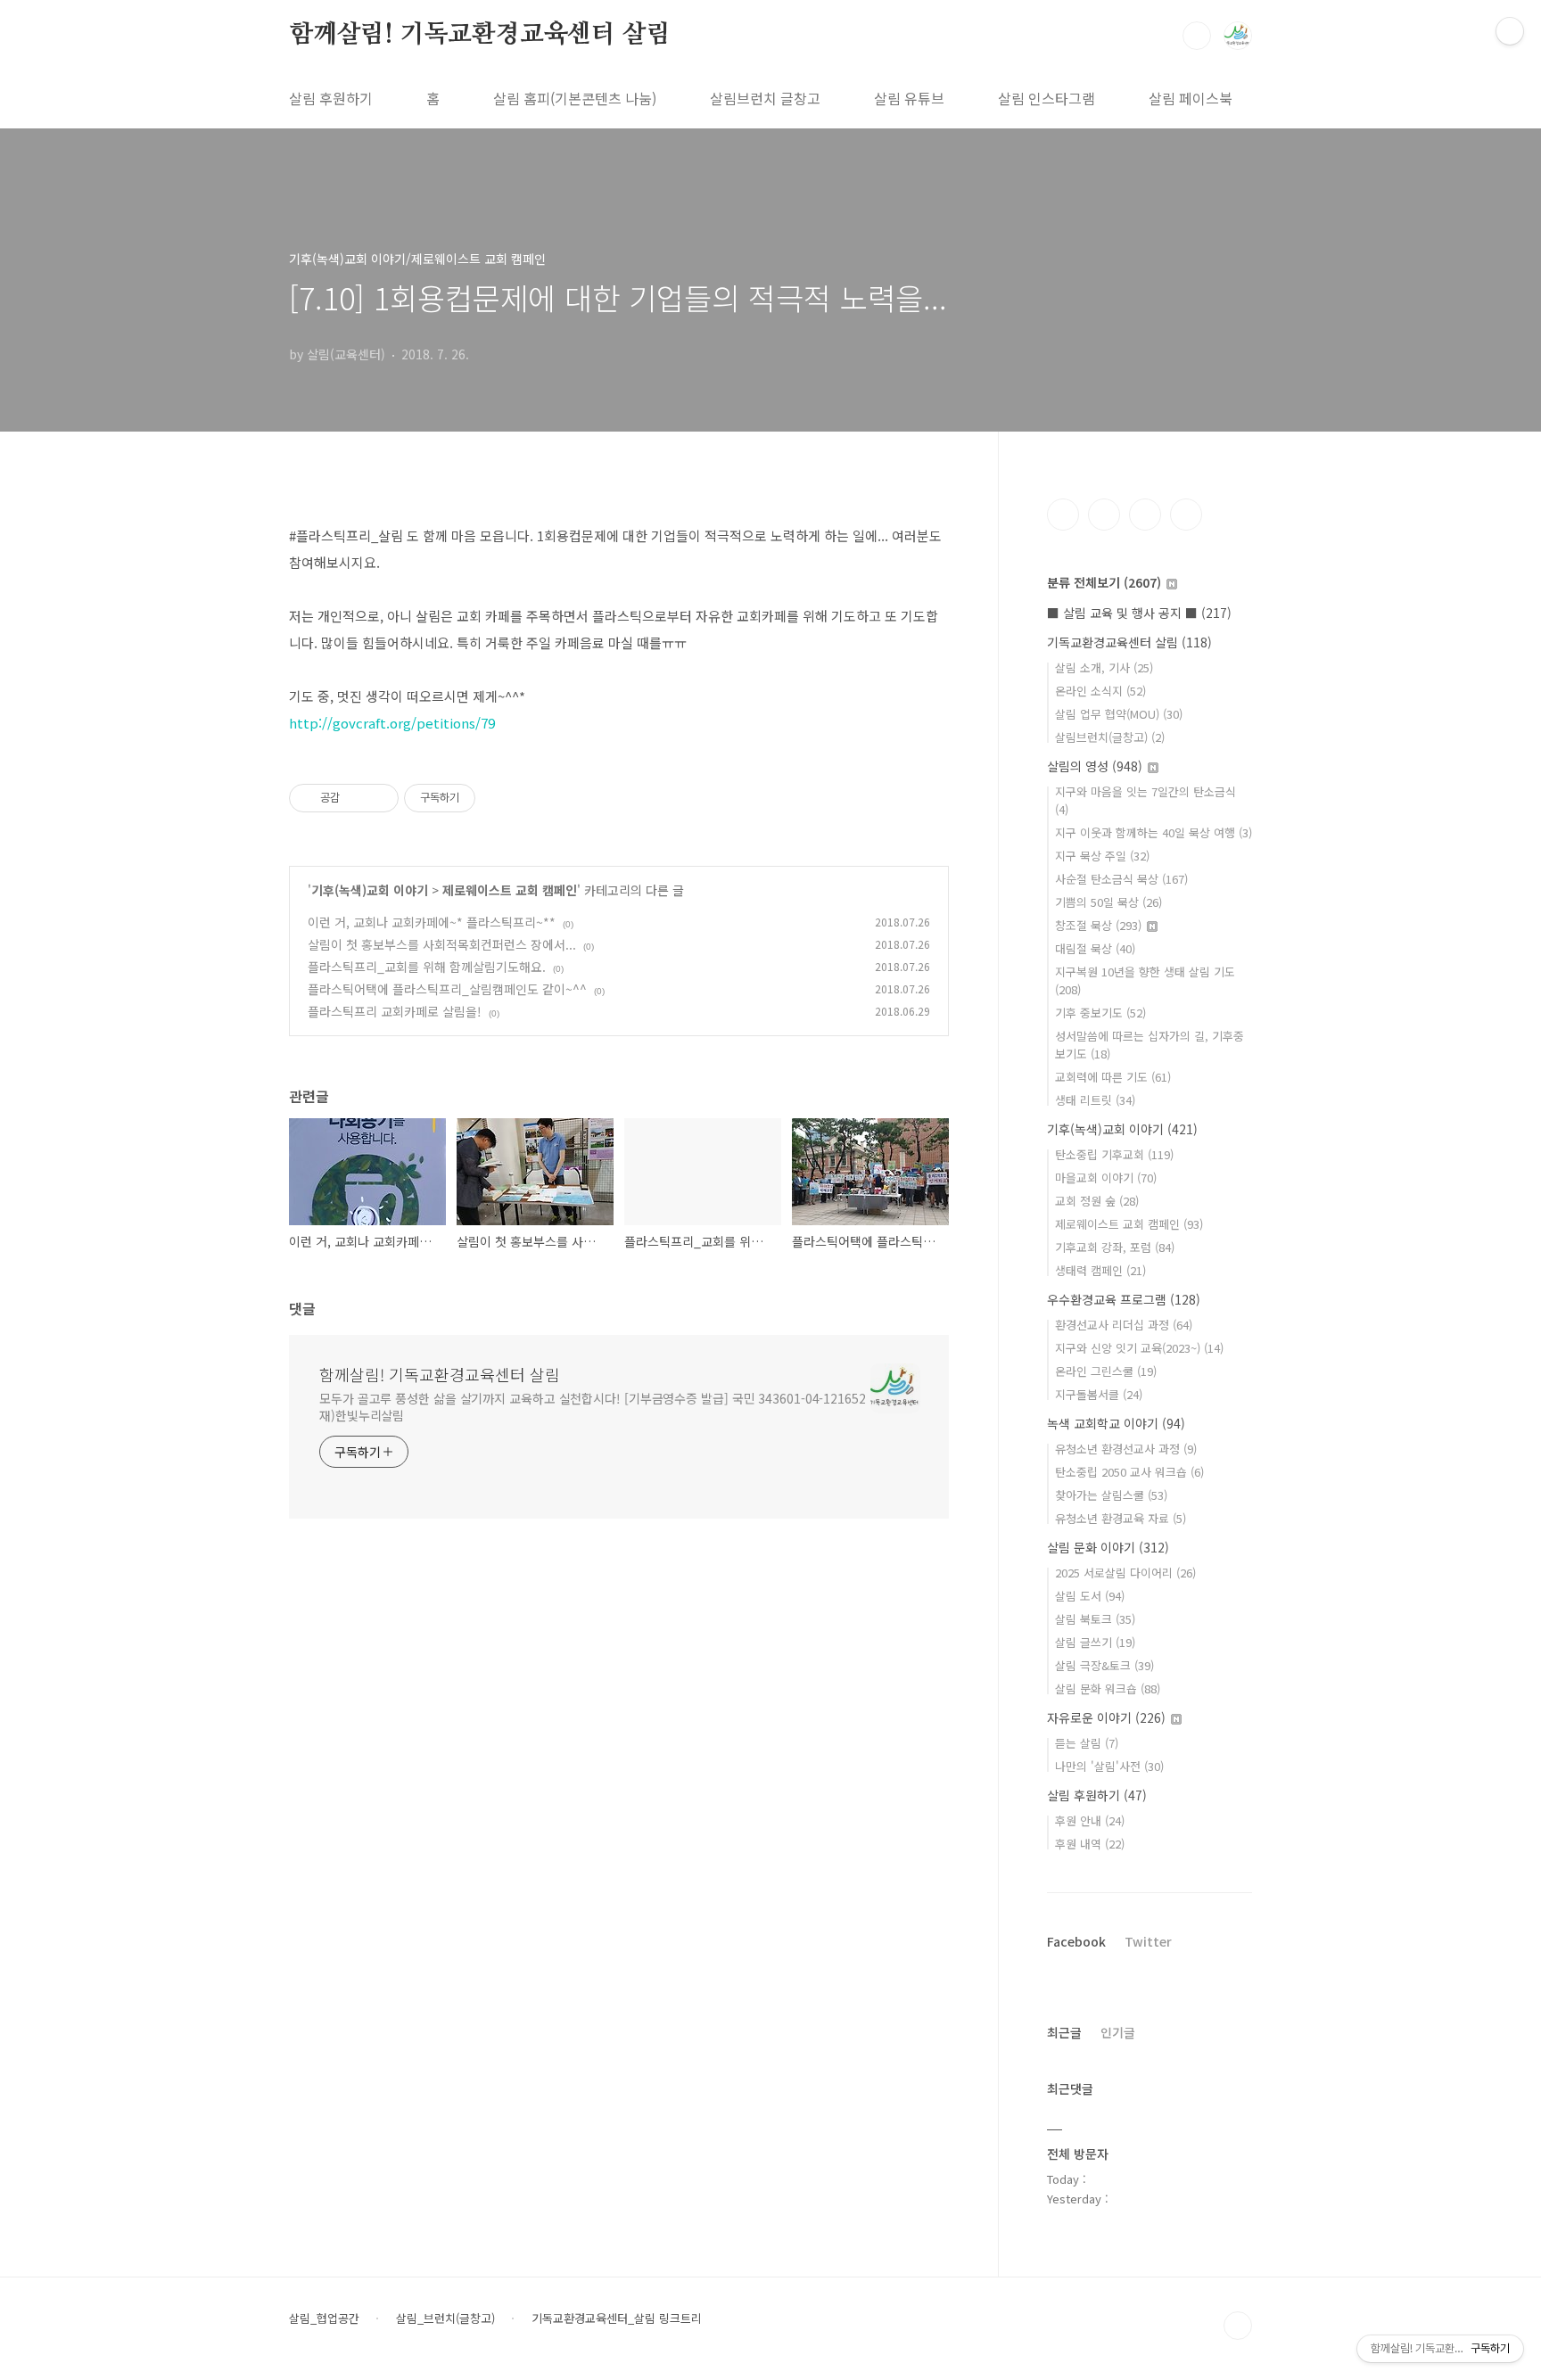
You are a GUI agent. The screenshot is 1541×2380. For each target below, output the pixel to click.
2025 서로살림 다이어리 (1125, 1573)
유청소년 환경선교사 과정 (1126, 1449)
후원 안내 (1090, 1820)
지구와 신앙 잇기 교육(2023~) (1139, 1348)
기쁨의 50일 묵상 (1108, 902)
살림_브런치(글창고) (445, 2318)
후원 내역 (1090, 1844)
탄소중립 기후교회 (1114, 1154)
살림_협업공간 (324, 2318)
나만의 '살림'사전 (1109, 1766)
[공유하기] (356, 798)
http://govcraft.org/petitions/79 (392, 723)
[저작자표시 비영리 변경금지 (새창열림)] (499, 798)
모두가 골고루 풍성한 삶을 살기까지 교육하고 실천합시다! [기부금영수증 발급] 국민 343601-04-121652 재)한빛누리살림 (593, 1407)
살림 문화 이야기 (1108, 1547)
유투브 (1186, 515)
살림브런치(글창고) (1110, 737)
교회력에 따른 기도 (1113, 1077)
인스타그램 (1104, 515)
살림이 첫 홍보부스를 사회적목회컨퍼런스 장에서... (442, 944)
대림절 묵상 (1095, 948)
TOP (1238, 2326)
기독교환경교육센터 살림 (1129, 642)
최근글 (1064, 2032)
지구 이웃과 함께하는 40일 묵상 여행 (1154, 832)
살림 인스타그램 (1047, 98)
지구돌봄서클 (1099, 1394)
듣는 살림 (1087, 1743)
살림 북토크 (1095, 1619)
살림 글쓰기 (1095, 1642)
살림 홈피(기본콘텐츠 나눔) (575, 98)
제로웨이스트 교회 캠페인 (510, 890)
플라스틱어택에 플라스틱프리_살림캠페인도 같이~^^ (447, 989)
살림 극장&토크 (1104, 1665)
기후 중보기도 (1100, 1013)
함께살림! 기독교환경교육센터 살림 (479, 35)
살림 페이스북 (1191, 98)
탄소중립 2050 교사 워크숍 (1129, 1472)
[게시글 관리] (379, 798)
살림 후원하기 (331, 98)
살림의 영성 (1095, 766)
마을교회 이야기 (1106, 1178)
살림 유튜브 (909, 98)
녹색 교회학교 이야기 (1116, 1423)
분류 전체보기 (1104, 582)
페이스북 (1063, 515)
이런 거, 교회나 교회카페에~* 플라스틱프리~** (432, 922)
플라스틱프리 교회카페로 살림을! (395, 1011)
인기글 (1118, 2032)
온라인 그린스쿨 (1106, 1371)
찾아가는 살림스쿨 (1111, 1495)
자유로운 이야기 (1106, 1717)
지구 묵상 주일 (1102, 856)
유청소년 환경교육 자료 (1121, 1518)
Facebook (1076, 1941)
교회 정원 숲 (1097, 1201)
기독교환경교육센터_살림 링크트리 (617, 2318)
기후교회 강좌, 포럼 (1115, 1247)
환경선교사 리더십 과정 (1124, 1325)
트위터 (1145, 515)
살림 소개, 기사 (1104, 667)
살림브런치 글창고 (765, 98)
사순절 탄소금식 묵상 (1121, 879)
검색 (1197, 36)
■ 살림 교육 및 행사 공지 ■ (1139, 613)
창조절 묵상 (1098, 925)
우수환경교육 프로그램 (1124, 1299)
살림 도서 (1090, 1596)
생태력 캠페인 (1100, 1270)
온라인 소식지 (1100, 691)
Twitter (1148, 1941)
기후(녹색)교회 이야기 (370, 890)
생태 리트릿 (1095, 1100)
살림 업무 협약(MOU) (1119, 714)
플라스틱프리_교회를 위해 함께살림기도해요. (427, 967)
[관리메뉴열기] (1510, 31)
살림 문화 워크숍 (1108, 1688)
